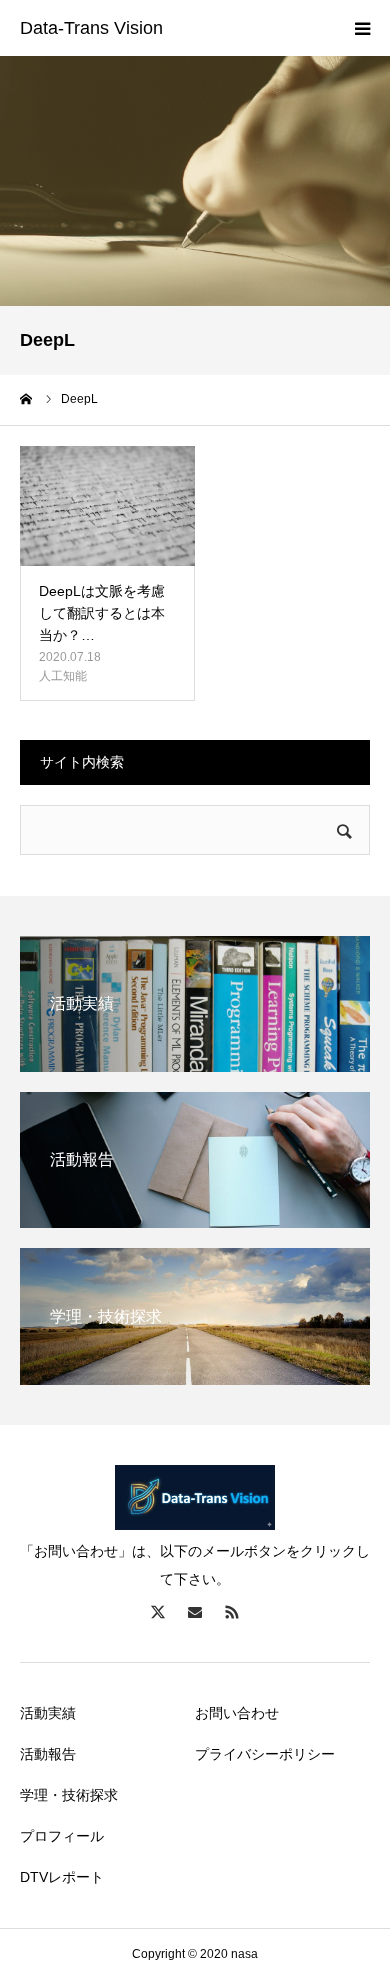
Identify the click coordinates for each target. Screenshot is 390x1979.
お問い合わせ (237, 1713)
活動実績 (48, 1713)
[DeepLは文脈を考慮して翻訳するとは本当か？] (107, 506)
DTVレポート (62, 1877)
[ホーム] (27, 399)
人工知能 (63, 676)
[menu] (362, 28)
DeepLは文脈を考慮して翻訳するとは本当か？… (102, 613)
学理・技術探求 (69, 1795)
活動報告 (48, 1754)
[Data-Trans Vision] (91, 29)
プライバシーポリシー (265, 1754)
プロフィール (62, 1836)
